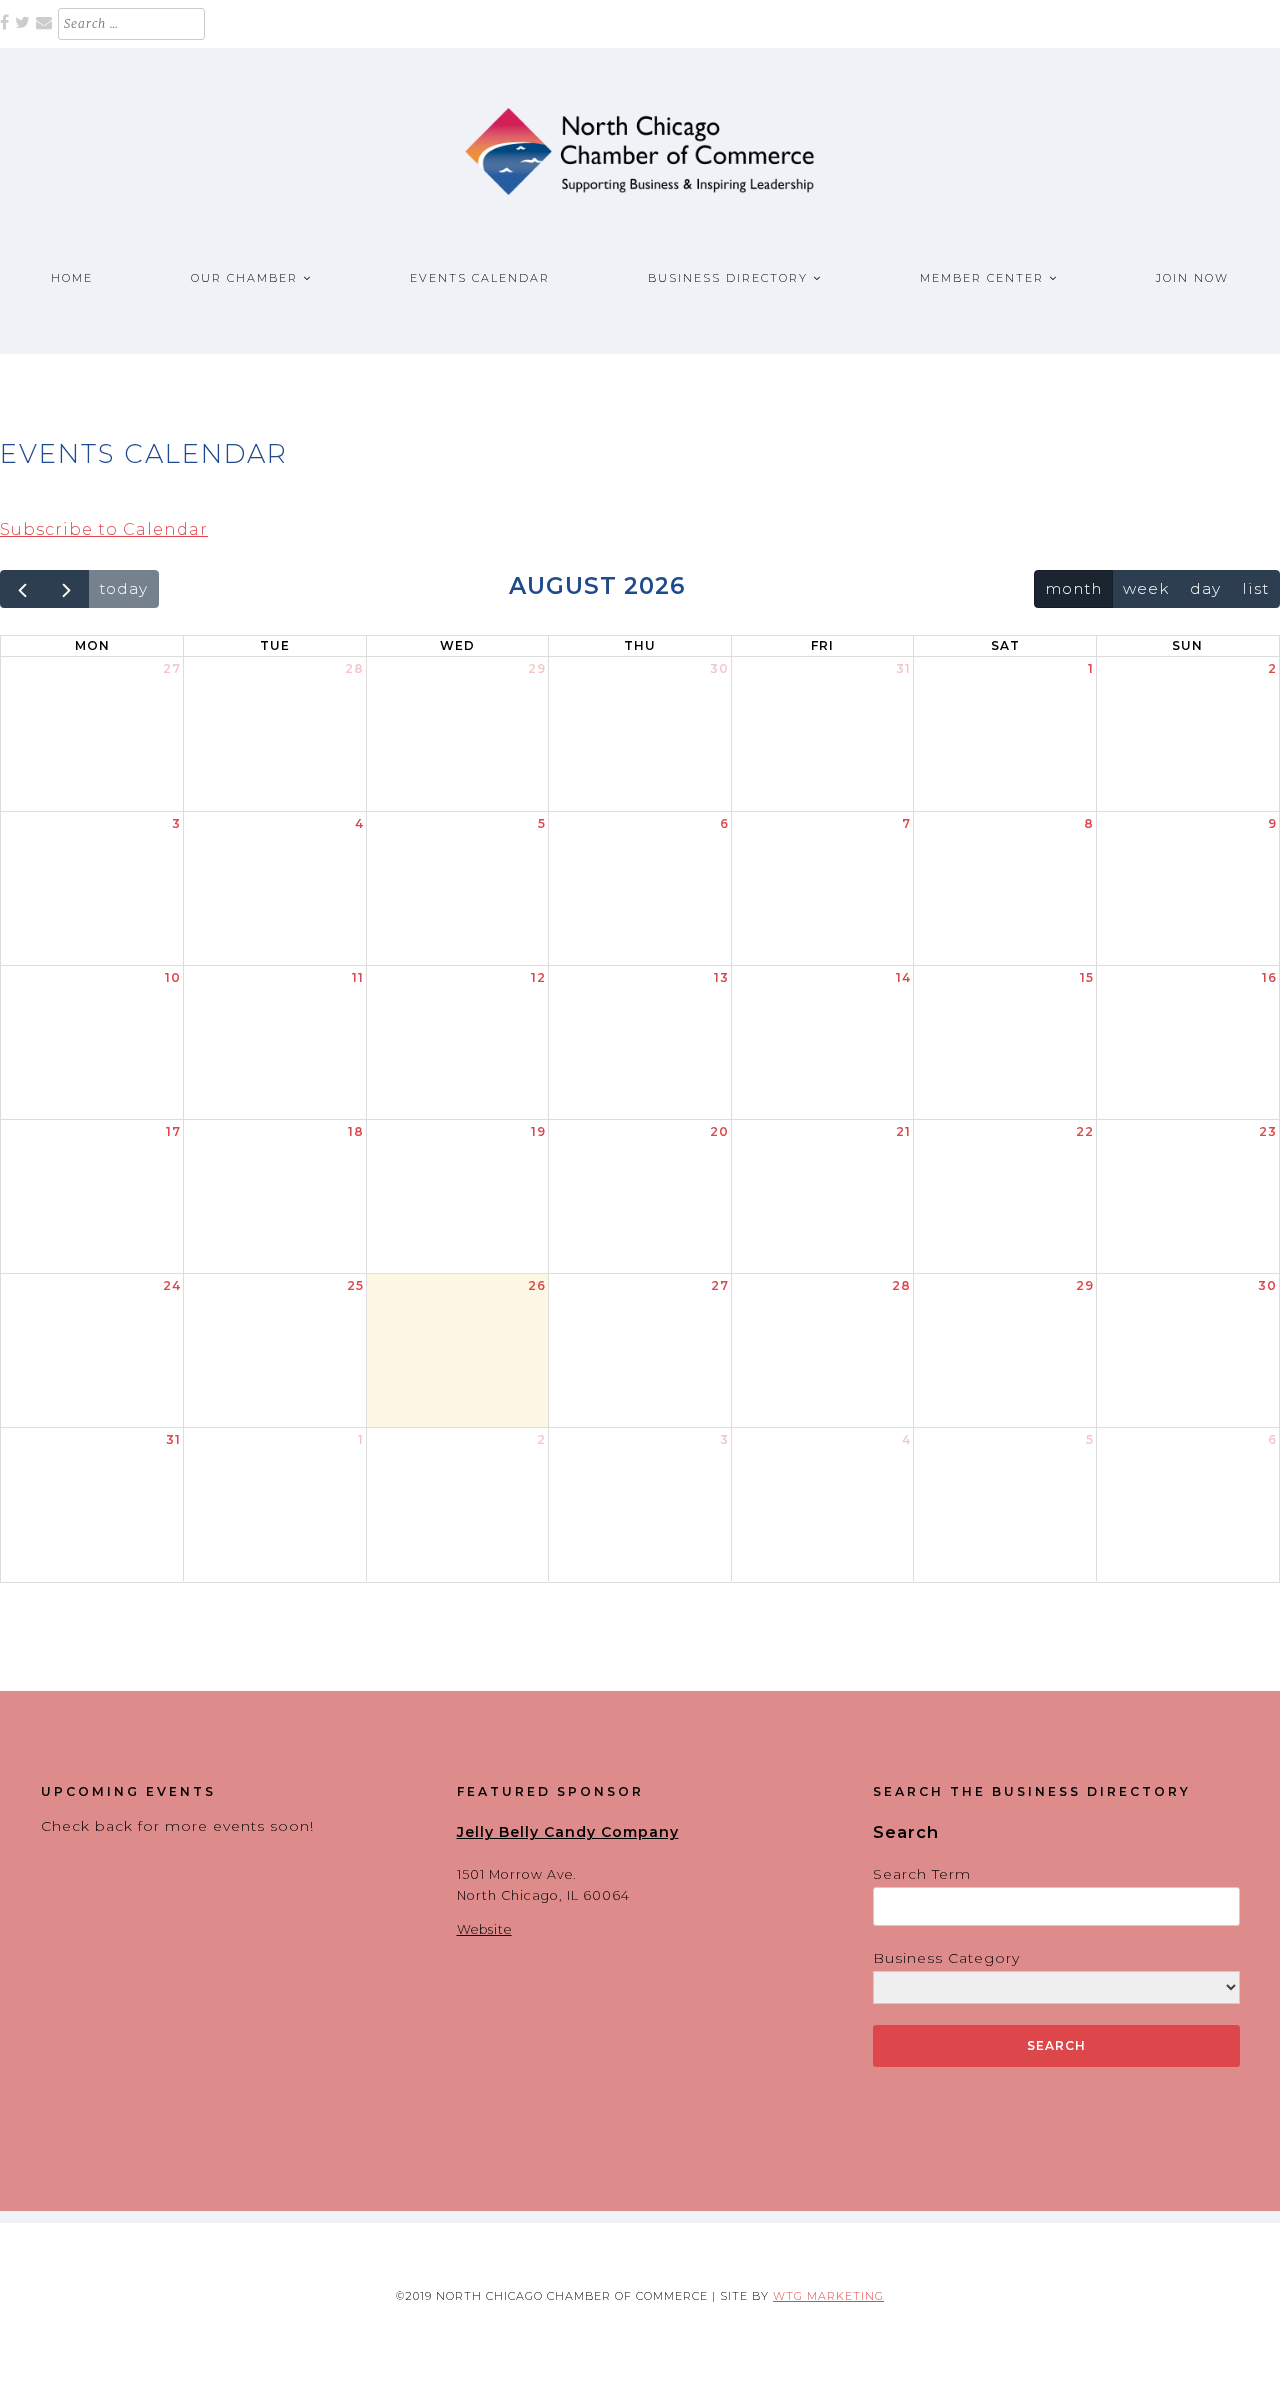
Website (484, 1929)
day (1205, 588)
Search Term (922, 1874)
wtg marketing (828, 2296)
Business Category (946, 1958)
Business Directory (728, 278)
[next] (66, 589)
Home (72, 278)
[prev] (22, 589)
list (1255, 588)
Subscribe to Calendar (104, 529)
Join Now (1192, 278)
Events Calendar (480, 278)
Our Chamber (244, 278)
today (123, 588)
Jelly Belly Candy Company (568, 1832)
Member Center (982, 278)
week (1146, 588)
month (1073, 588)
